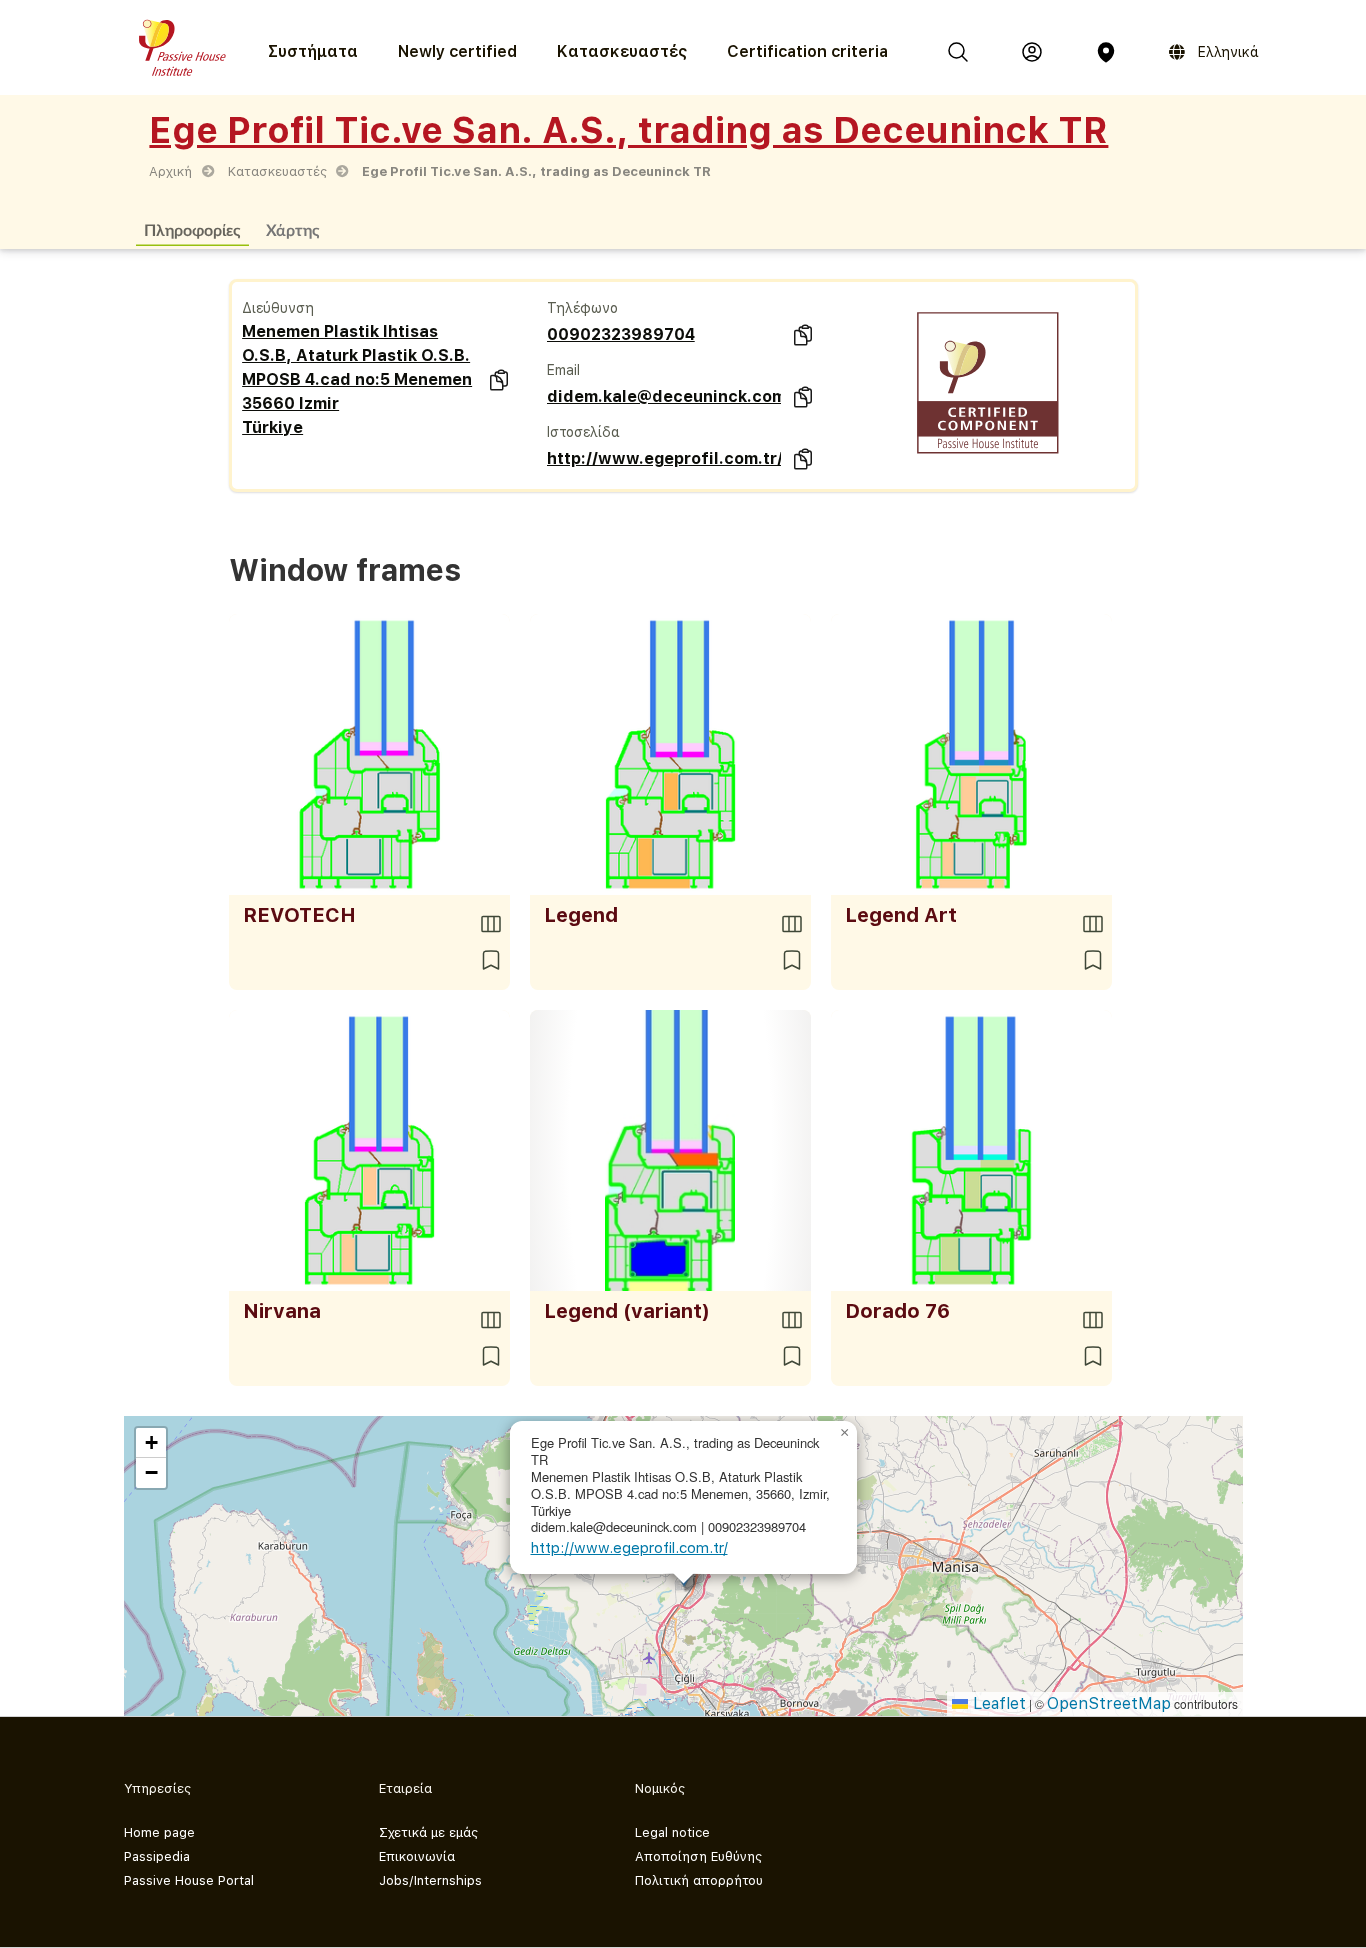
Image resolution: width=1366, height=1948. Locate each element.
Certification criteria (807, 51)
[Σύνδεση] (1032, 52)
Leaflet (997, 1703)
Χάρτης (293, 229)
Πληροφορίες (192, 229)
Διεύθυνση (278, 308)
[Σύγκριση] (491, 924)
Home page (159, 1832)
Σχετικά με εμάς (428, 1832)
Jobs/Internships (430, 1880)
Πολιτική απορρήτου (699, 1880)
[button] (845, 1433)
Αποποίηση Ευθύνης (698, 1856)
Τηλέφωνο (582, 308)
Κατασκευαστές (622, 51)
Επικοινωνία (417, 1856)
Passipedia (157, 1856)
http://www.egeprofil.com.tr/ (664, 458)
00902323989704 (621, 334)
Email (563, 370)
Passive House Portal (189, 1880)
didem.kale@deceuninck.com (664, 396)
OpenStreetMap (1109, 1703)
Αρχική (170, 171)
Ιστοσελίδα (583, 432)
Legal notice (672, 1832)
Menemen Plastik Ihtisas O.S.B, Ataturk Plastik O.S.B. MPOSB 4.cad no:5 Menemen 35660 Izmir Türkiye (357, 379)
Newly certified (457, 51)
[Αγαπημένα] (491, 960)
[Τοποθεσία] (1106, 52)
